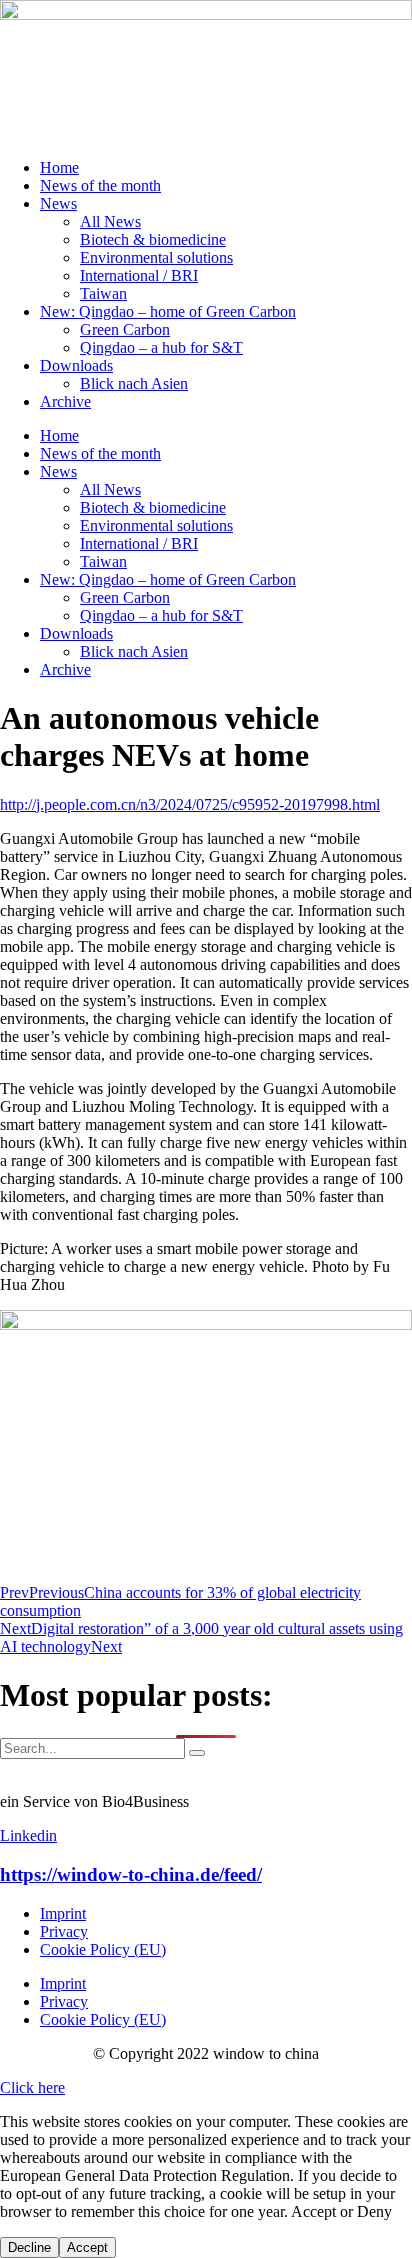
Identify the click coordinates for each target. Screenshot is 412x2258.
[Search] (197, 1753)
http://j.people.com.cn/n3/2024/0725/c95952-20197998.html (190, 804)
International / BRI (139, 275)
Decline (29, 2247)
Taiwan (103, 293)
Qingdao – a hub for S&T (161, 347)
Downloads (76, 365)
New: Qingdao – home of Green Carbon (168, 311)
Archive (65, 401)
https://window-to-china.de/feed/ (131, 1874)
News (58, 203)
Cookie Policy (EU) (103, 1949)
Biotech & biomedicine (153, 239)
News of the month (100, 185)
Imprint (63, 1913)
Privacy (64, 1931)
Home (59, 167)
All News (110, 221)
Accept (87, 2247)
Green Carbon (125, 329)
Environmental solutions (156, 257)
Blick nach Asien (134, 383)
